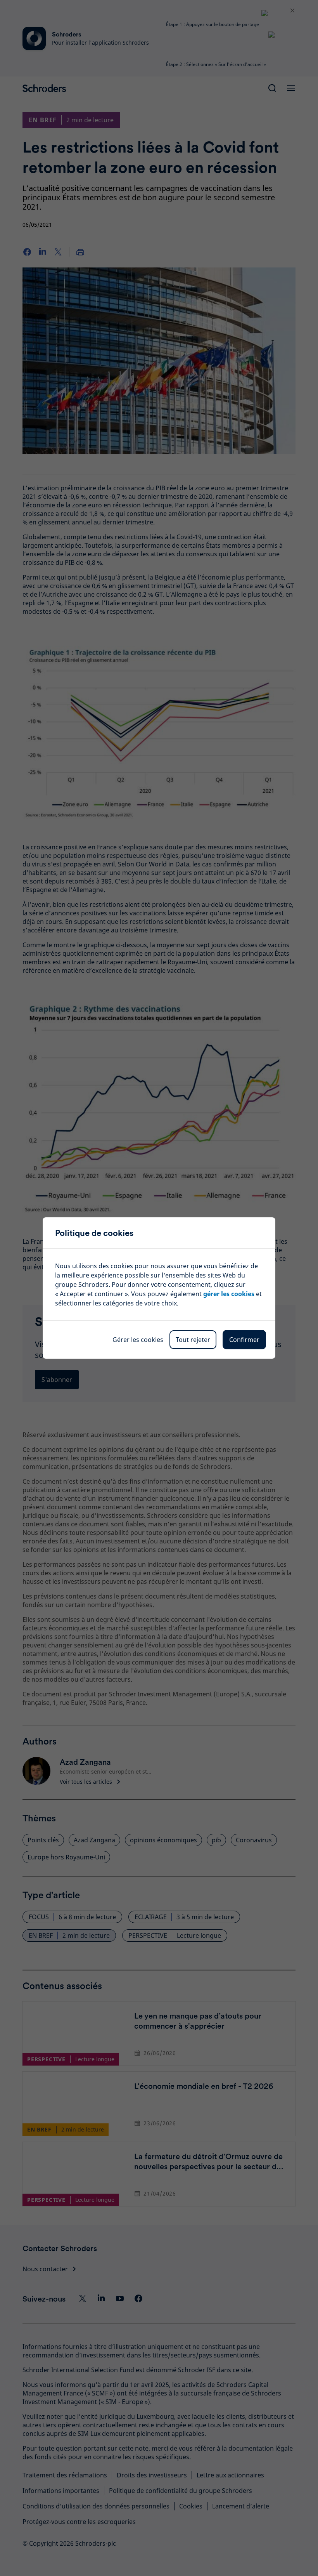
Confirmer (244, 1340)
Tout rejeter (193, 1340)
